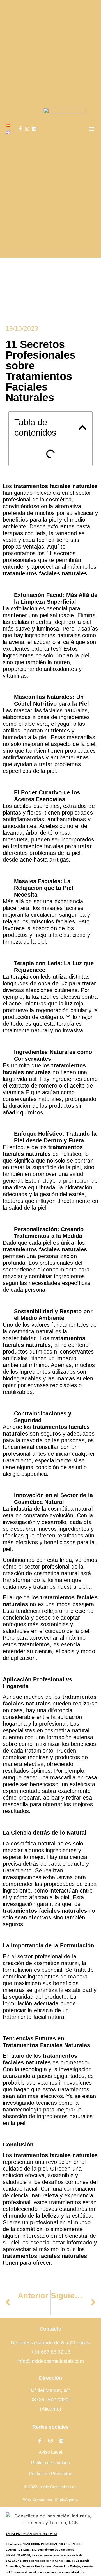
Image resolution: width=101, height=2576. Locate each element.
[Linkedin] (34, 129)
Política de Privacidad (51, 2474)
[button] (91, 129)
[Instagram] (27, 129)
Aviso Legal (50, 2452)
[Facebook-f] (20, 129)
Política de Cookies (50, 2463)
